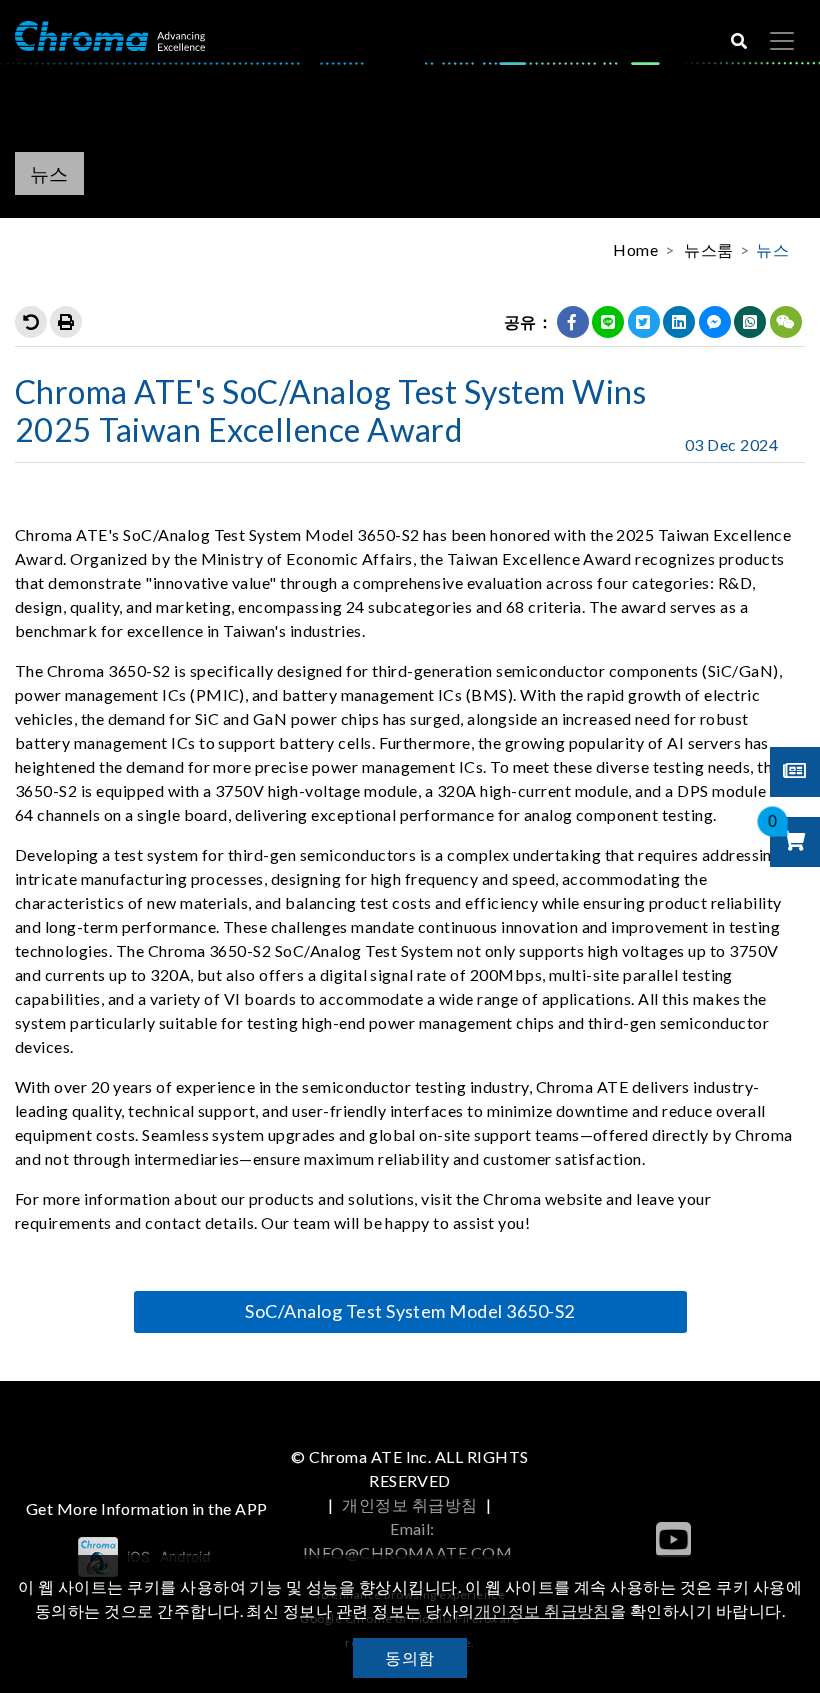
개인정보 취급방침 (409, 1504)
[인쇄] (66, 322)
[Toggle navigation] (782, 41)
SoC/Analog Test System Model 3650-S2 (409, 1311)
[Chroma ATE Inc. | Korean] (110, 34)
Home (635, 249)
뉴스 (772, 249)
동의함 (409, 1657)
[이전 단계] (31, 322)
